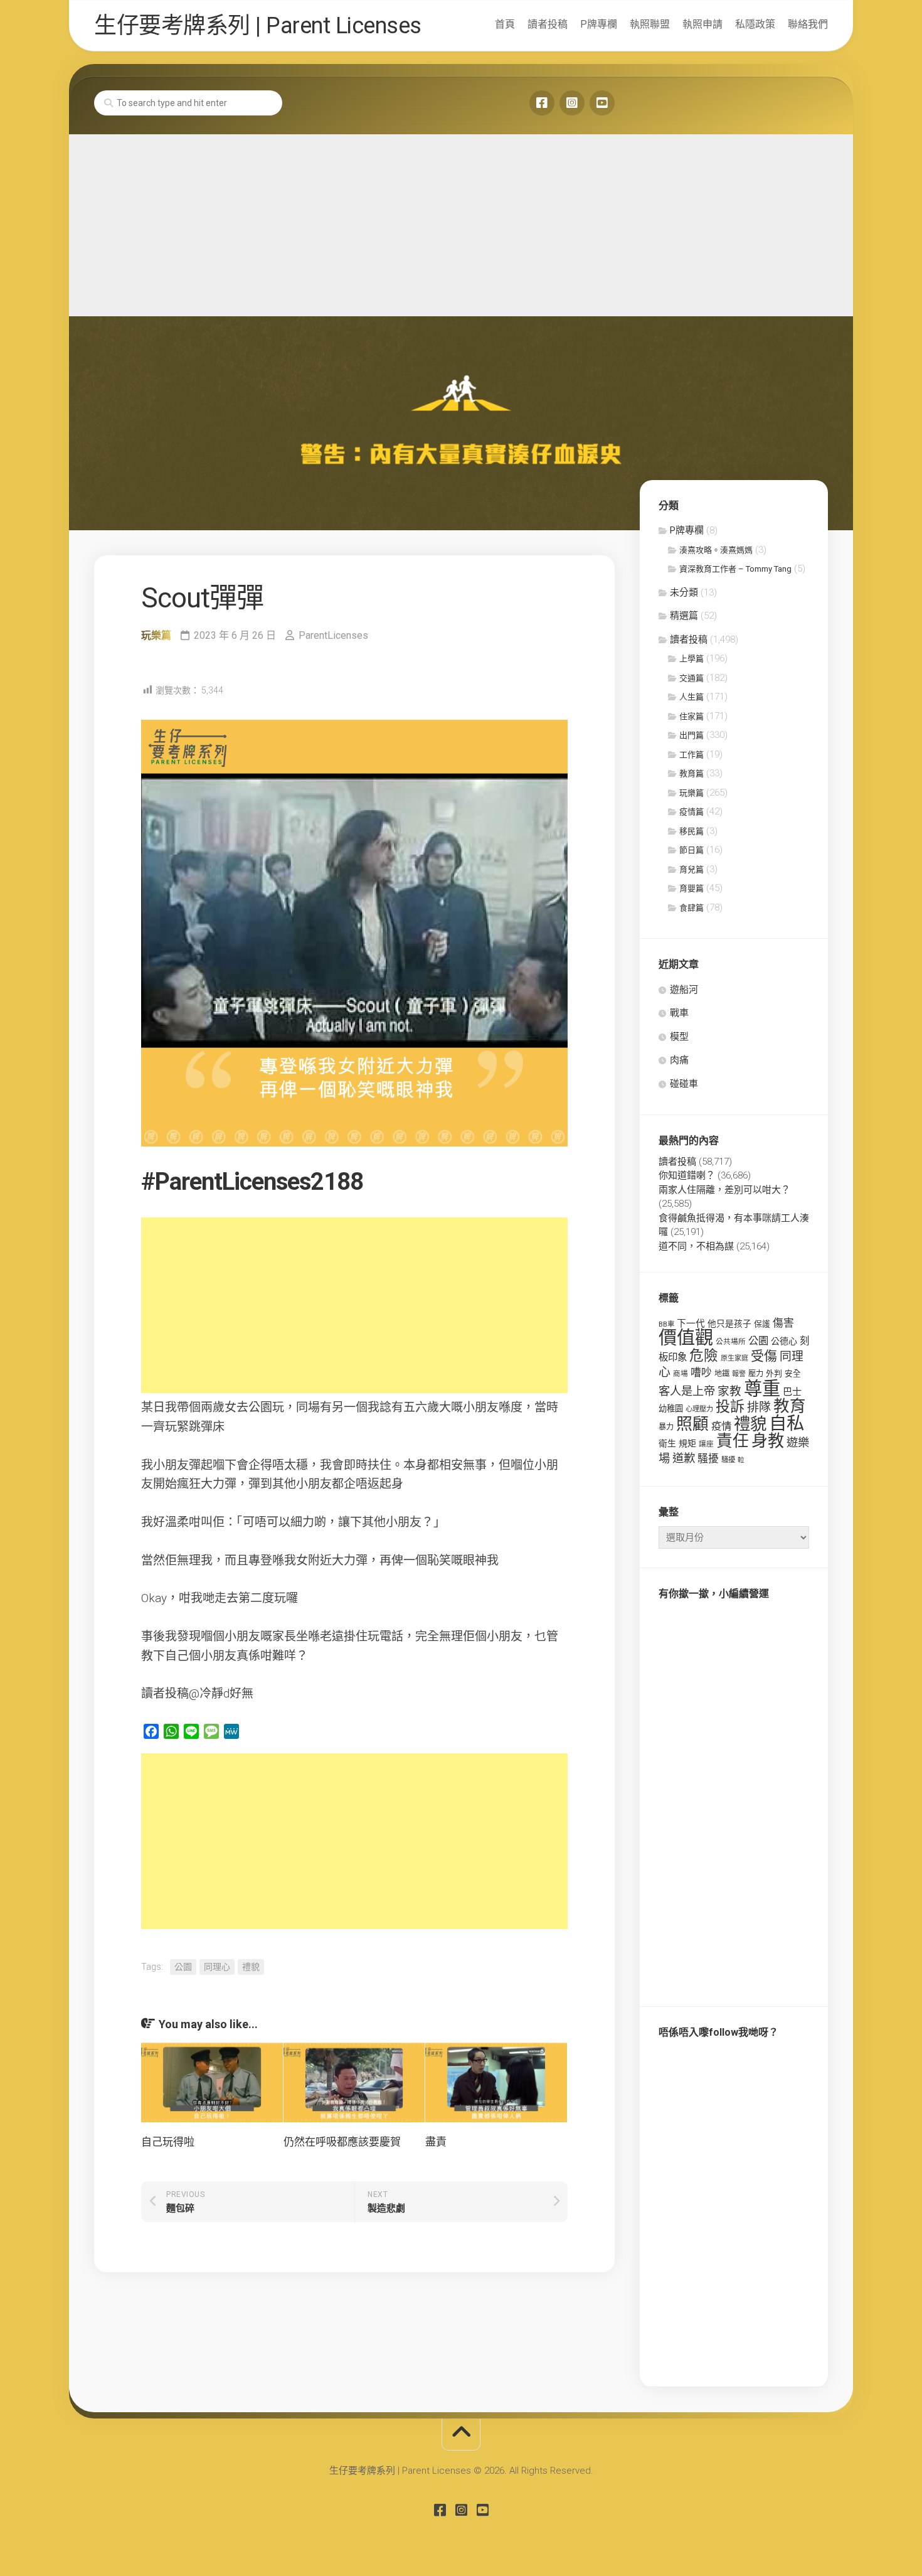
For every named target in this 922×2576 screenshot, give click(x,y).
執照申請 (702, 24)
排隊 (759, 1407)
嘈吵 (701, 1372)
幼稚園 (671, 1408)
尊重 (762, 1389)
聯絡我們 (808, 24)
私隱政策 (755, 24)
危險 (704, 1356)
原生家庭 (734, 1358)
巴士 (792, 1392)
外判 (774, 1373)
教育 (790, 1406)
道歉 (684, 1458)
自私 (787, 1424)
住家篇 (691, 716)
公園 (183, 1967)
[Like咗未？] (542, 103)
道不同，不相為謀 (696, 1246)
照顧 (692, 1424)
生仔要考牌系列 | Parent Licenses (258, 26)
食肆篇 (691, 908)
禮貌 (251, 1967)
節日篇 (691, 850)
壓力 (756, 1374)
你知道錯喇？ (687, 1175)
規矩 (687, 1443)
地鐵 (722, 1374)
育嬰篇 (691, 888)
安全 (793, 1373)
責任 (733, 1441)
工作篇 (691, 755)
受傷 (764, 1356)
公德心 (784, 1341)
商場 (681, 1374)
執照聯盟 (650, 24)
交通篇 (691, 678)
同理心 (217, 1967)
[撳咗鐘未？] (602, 103)
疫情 (721, 1426)
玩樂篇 (156, 635)
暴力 (666, 1427)
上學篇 (691, 659)
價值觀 (686, 1338)
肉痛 (679, 1060)
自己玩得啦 (168, 2142)
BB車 (666, 1324)
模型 (679, 1037)
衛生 (667, 1443)
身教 (768, 1441)
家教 (729, 1391)
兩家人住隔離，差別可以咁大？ (724, 1190)
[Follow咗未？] (572, 103)
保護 (762, 1324)
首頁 (505, 24)
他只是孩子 (729, 1323)
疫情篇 (691, 812)
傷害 (783, 1323)
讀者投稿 (548, 24)
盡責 (436, 2142)
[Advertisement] (461, 222)
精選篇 (684, 616)
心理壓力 (699, 1409)
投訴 (730, 1407)
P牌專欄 (599, 24)
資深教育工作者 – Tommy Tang (735, 569)
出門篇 (691, 735)
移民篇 (691, 831)
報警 (739, 1374)
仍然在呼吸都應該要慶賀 (342, 2142)
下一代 (691, 1323)
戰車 (679, 1013)
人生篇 (691, 697)
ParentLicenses (333, 635)
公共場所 (731, 1342)
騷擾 (708, 1458)
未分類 (684, 592)
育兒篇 (691, 869)
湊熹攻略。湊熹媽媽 (716, 550)
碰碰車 (684, 1084)
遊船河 (684, 990)
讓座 (706, 1444)
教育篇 (691, 773)
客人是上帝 (687, 1391)
